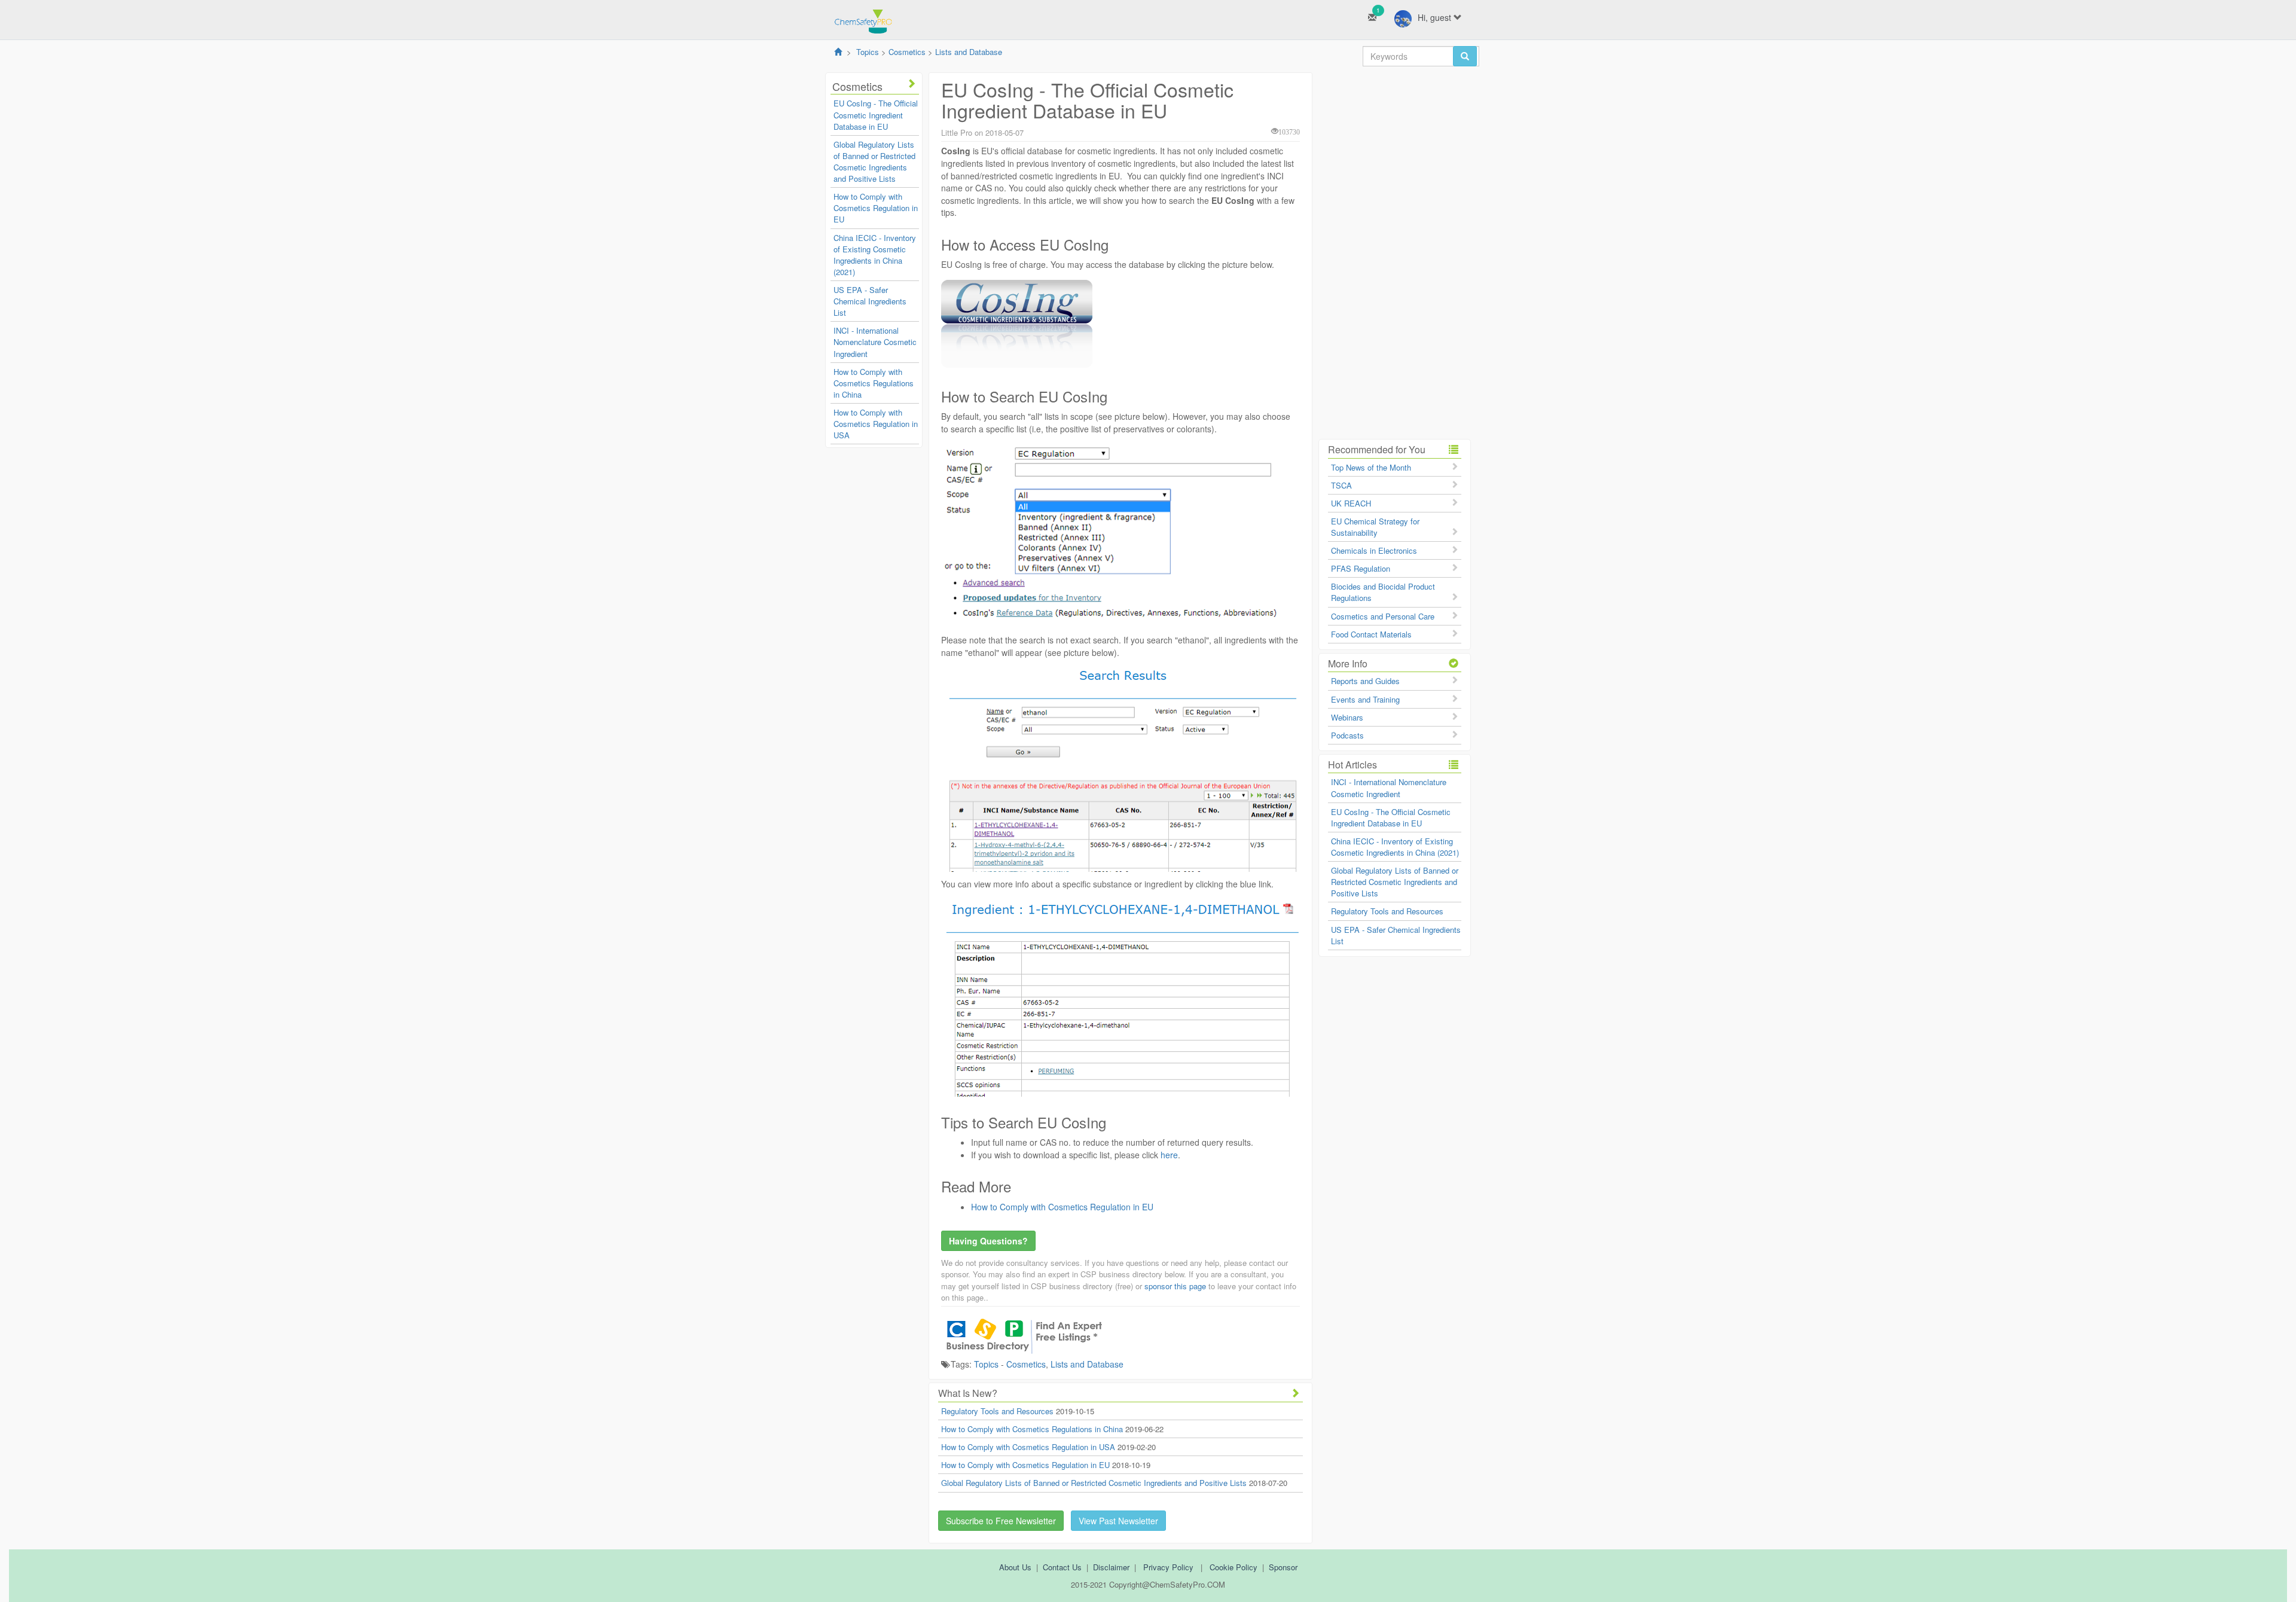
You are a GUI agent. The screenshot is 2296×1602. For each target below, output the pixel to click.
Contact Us (1062, 1567)
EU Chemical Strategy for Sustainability (1375, 527)
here (1169, 1155)
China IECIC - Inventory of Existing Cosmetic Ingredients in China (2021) (875, 255)
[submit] (1465, 56)
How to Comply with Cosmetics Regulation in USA (876, 424)
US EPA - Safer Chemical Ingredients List (870, 301)
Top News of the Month (1371, 467)
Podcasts (1347, 735)
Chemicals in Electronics (1374, 550)
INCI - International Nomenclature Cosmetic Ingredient (875, 342)
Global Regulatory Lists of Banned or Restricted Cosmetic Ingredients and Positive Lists (874, 161)
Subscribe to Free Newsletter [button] (1001, 1521)
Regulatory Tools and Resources (997, 1411)
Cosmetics (907, 52)
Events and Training (1365, 699)
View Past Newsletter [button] (1118, 1521)
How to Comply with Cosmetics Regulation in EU (876, 208)
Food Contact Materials (1371, 634)
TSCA (1341, 485)
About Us (1015, 1567)
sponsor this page (1175, 1286)
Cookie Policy (1234, 1567)
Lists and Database (969, 52)
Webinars (1347, 717)
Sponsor (1283, 1567)
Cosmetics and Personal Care (1383, 616)
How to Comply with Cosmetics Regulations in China (874, 383)
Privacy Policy (1168, 1567)
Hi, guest (1436, 17)
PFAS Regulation (1361, 568)
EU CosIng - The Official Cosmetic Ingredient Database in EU (876, 115)
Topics (868, 52)
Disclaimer (1111, 1567)
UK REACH (1351, 503)
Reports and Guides (1365, 681)
